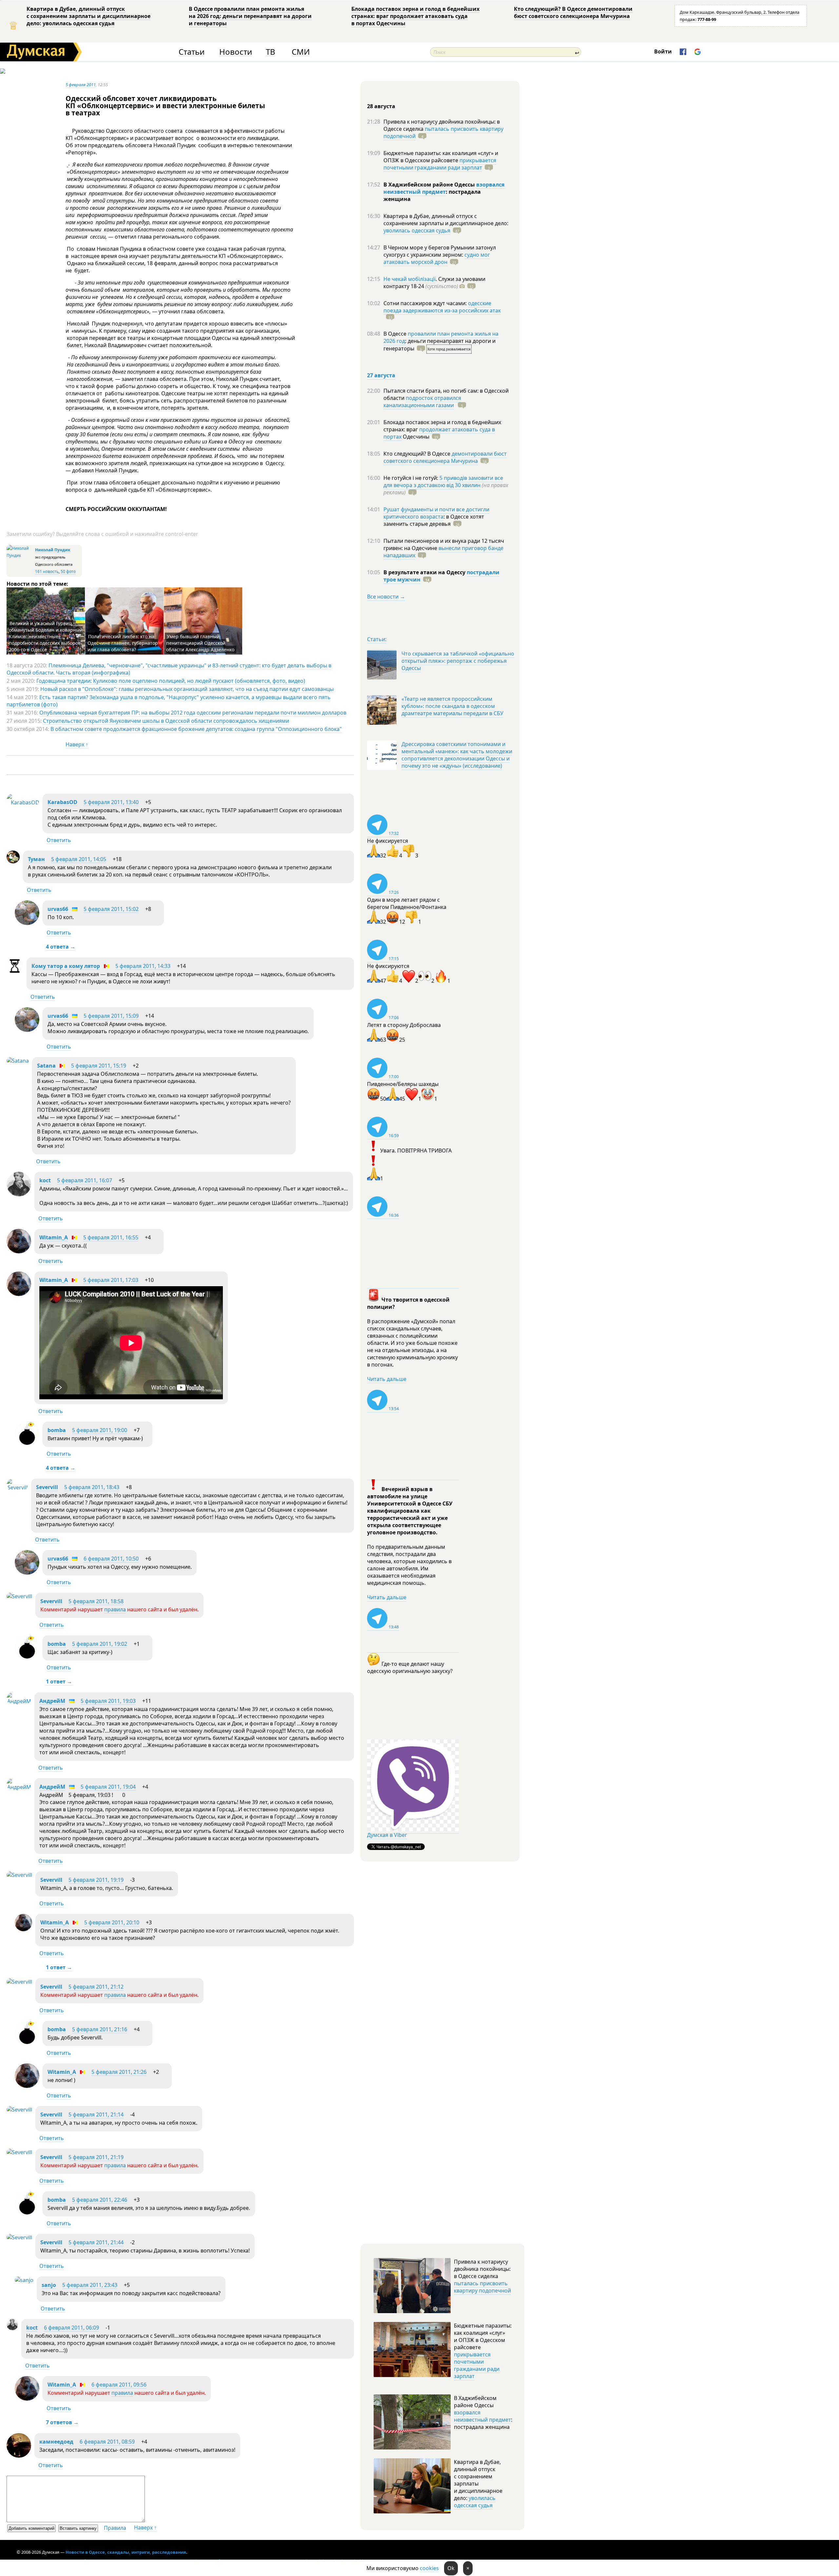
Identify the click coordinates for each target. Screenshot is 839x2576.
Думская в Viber (387, 1835)
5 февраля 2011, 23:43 (90, 2285)
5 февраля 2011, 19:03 (108, 1701)
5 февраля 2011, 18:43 (92, 1487)
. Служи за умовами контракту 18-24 (434, 283)
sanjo (49, 2285)
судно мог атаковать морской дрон (437, 258)
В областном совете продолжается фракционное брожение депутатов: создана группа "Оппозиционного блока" (196, 729)
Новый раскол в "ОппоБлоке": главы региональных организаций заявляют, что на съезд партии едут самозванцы (187, 689)
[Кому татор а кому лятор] (15, 972)
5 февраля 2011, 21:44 (96, 2242)
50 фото (68, 571)
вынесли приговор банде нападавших (443, 552)
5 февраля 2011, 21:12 (96, 1987)
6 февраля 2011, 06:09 (71, 2328)
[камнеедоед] (19, 2456)
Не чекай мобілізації (410, 279)
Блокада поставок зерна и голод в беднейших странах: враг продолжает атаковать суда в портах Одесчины (415, 16)
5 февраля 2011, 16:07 (85, 1180)
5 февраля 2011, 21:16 (100, 2029)
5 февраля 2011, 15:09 (111, 1016)
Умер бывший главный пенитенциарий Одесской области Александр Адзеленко (200, 643)
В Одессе (396, 334)
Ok (451, 2568)
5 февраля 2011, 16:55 (111, 1237)
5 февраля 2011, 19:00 (100, 1430)
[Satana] (18, 1061)
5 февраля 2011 (81, 85)
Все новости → (386, 597)
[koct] (19, 1194)
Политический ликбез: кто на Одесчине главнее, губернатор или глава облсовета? (123, 643)
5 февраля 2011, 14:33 (143, 966)
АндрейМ (52, 1701)
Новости (236, 52)
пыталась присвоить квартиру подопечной (443, 132)
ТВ (271, 52)
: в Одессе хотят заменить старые (434, 520)
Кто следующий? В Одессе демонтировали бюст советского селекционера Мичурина (573, 12)
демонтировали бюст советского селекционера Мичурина (445, 457)
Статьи (192, 52)
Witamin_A (54, 1237)
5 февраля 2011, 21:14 (96, 2114)
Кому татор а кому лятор (66, 966)
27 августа (381, 375)
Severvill (47, 1487)
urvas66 (58, 909)
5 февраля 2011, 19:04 (108, 1787)
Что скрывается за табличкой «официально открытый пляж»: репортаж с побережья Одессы (458, 661)
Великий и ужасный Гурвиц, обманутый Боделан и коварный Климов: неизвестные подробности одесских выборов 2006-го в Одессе (46, 636)
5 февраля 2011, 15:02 (111, 909)
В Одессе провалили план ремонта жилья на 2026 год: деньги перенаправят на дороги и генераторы (250, 16)
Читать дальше (387, 1379)
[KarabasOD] (23, 802)
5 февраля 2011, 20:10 (112, 1922)
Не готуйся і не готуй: (411, 478)
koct (45, 1180)
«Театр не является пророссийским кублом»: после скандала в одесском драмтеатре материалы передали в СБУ (452, 706)
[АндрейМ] (19, 1701)
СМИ (301, 52)
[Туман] (13, 861)
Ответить (59, 840)
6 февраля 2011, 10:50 (111, 1559)
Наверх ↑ (77, 744)
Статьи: (377, 639)
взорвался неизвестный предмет (444, 188)
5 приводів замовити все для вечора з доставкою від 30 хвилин (443, 482)
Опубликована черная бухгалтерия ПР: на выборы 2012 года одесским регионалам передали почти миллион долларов (193, 713)
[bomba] (27, 1444)
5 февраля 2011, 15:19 (99, 1066)
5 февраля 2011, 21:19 (96, 2157)
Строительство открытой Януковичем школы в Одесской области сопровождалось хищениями (166, 721)
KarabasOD (62, 802)
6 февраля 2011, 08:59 (107, 2442)
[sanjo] (24, 2280)
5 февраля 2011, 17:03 (111, 1280)
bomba (57, 1430)
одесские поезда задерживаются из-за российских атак (442, 307)
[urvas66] (27, 923)
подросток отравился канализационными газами (422, 402)
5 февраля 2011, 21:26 (119, 2072)
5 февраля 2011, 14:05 (79, 859)
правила (115, 1609)
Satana (46, 1066)
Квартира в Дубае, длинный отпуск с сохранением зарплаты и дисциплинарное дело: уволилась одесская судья (88, 16)
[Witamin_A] (19, 1251)
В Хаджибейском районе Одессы (430, 185)
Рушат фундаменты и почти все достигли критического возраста (436, 513)
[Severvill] (17, 1487)
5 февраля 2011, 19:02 (100, 1644)
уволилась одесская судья (417, 230)
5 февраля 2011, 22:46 (100, 2200)
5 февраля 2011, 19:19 (96, 1880)
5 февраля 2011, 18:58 (96, 1601)
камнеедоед (56, 2442)
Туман (36, 859)
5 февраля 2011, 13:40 (111, 802)
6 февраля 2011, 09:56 (119, 2385)
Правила (115, 2528)
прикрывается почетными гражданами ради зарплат (440, 164)
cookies (429, 2568)
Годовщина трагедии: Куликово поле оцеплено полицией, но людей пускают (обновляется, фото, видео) (171, 681)
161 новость (47, 571)
